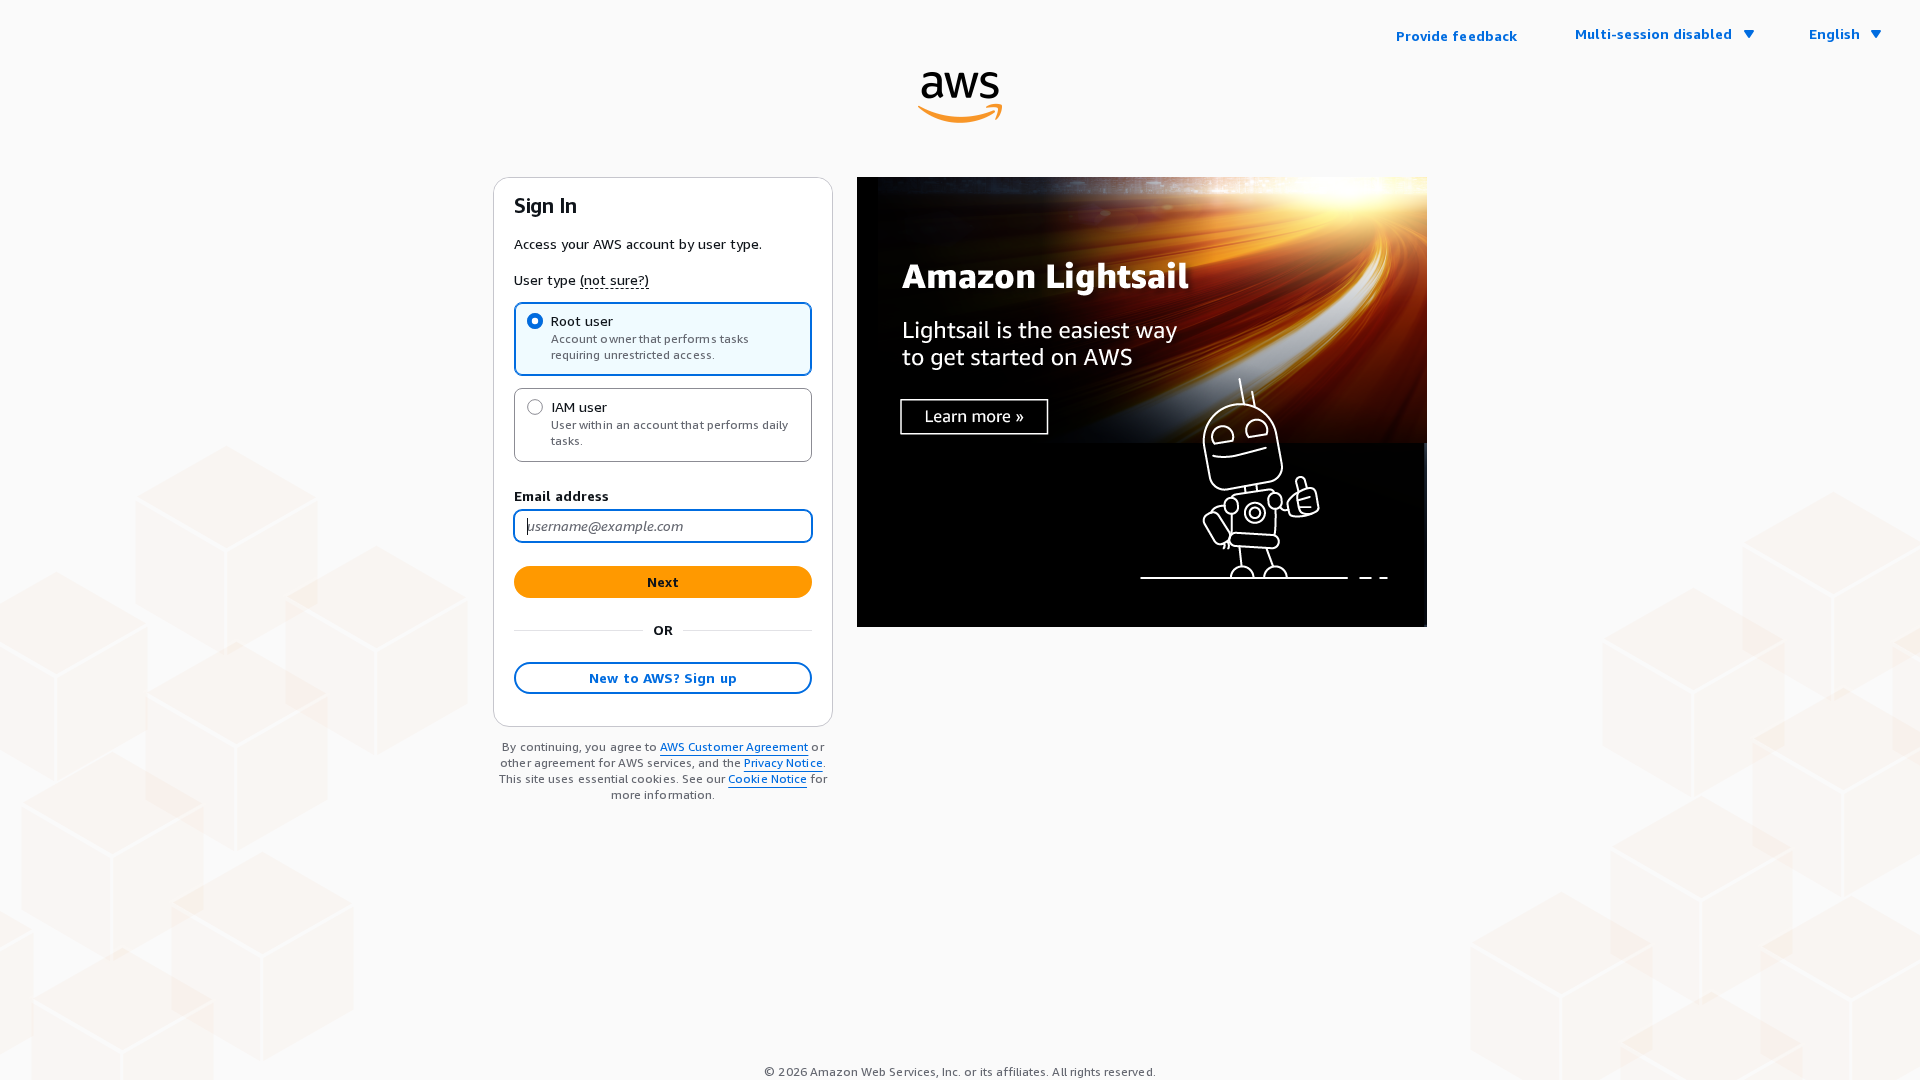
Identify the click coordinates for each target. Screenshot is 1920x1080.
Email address (561, 495)
